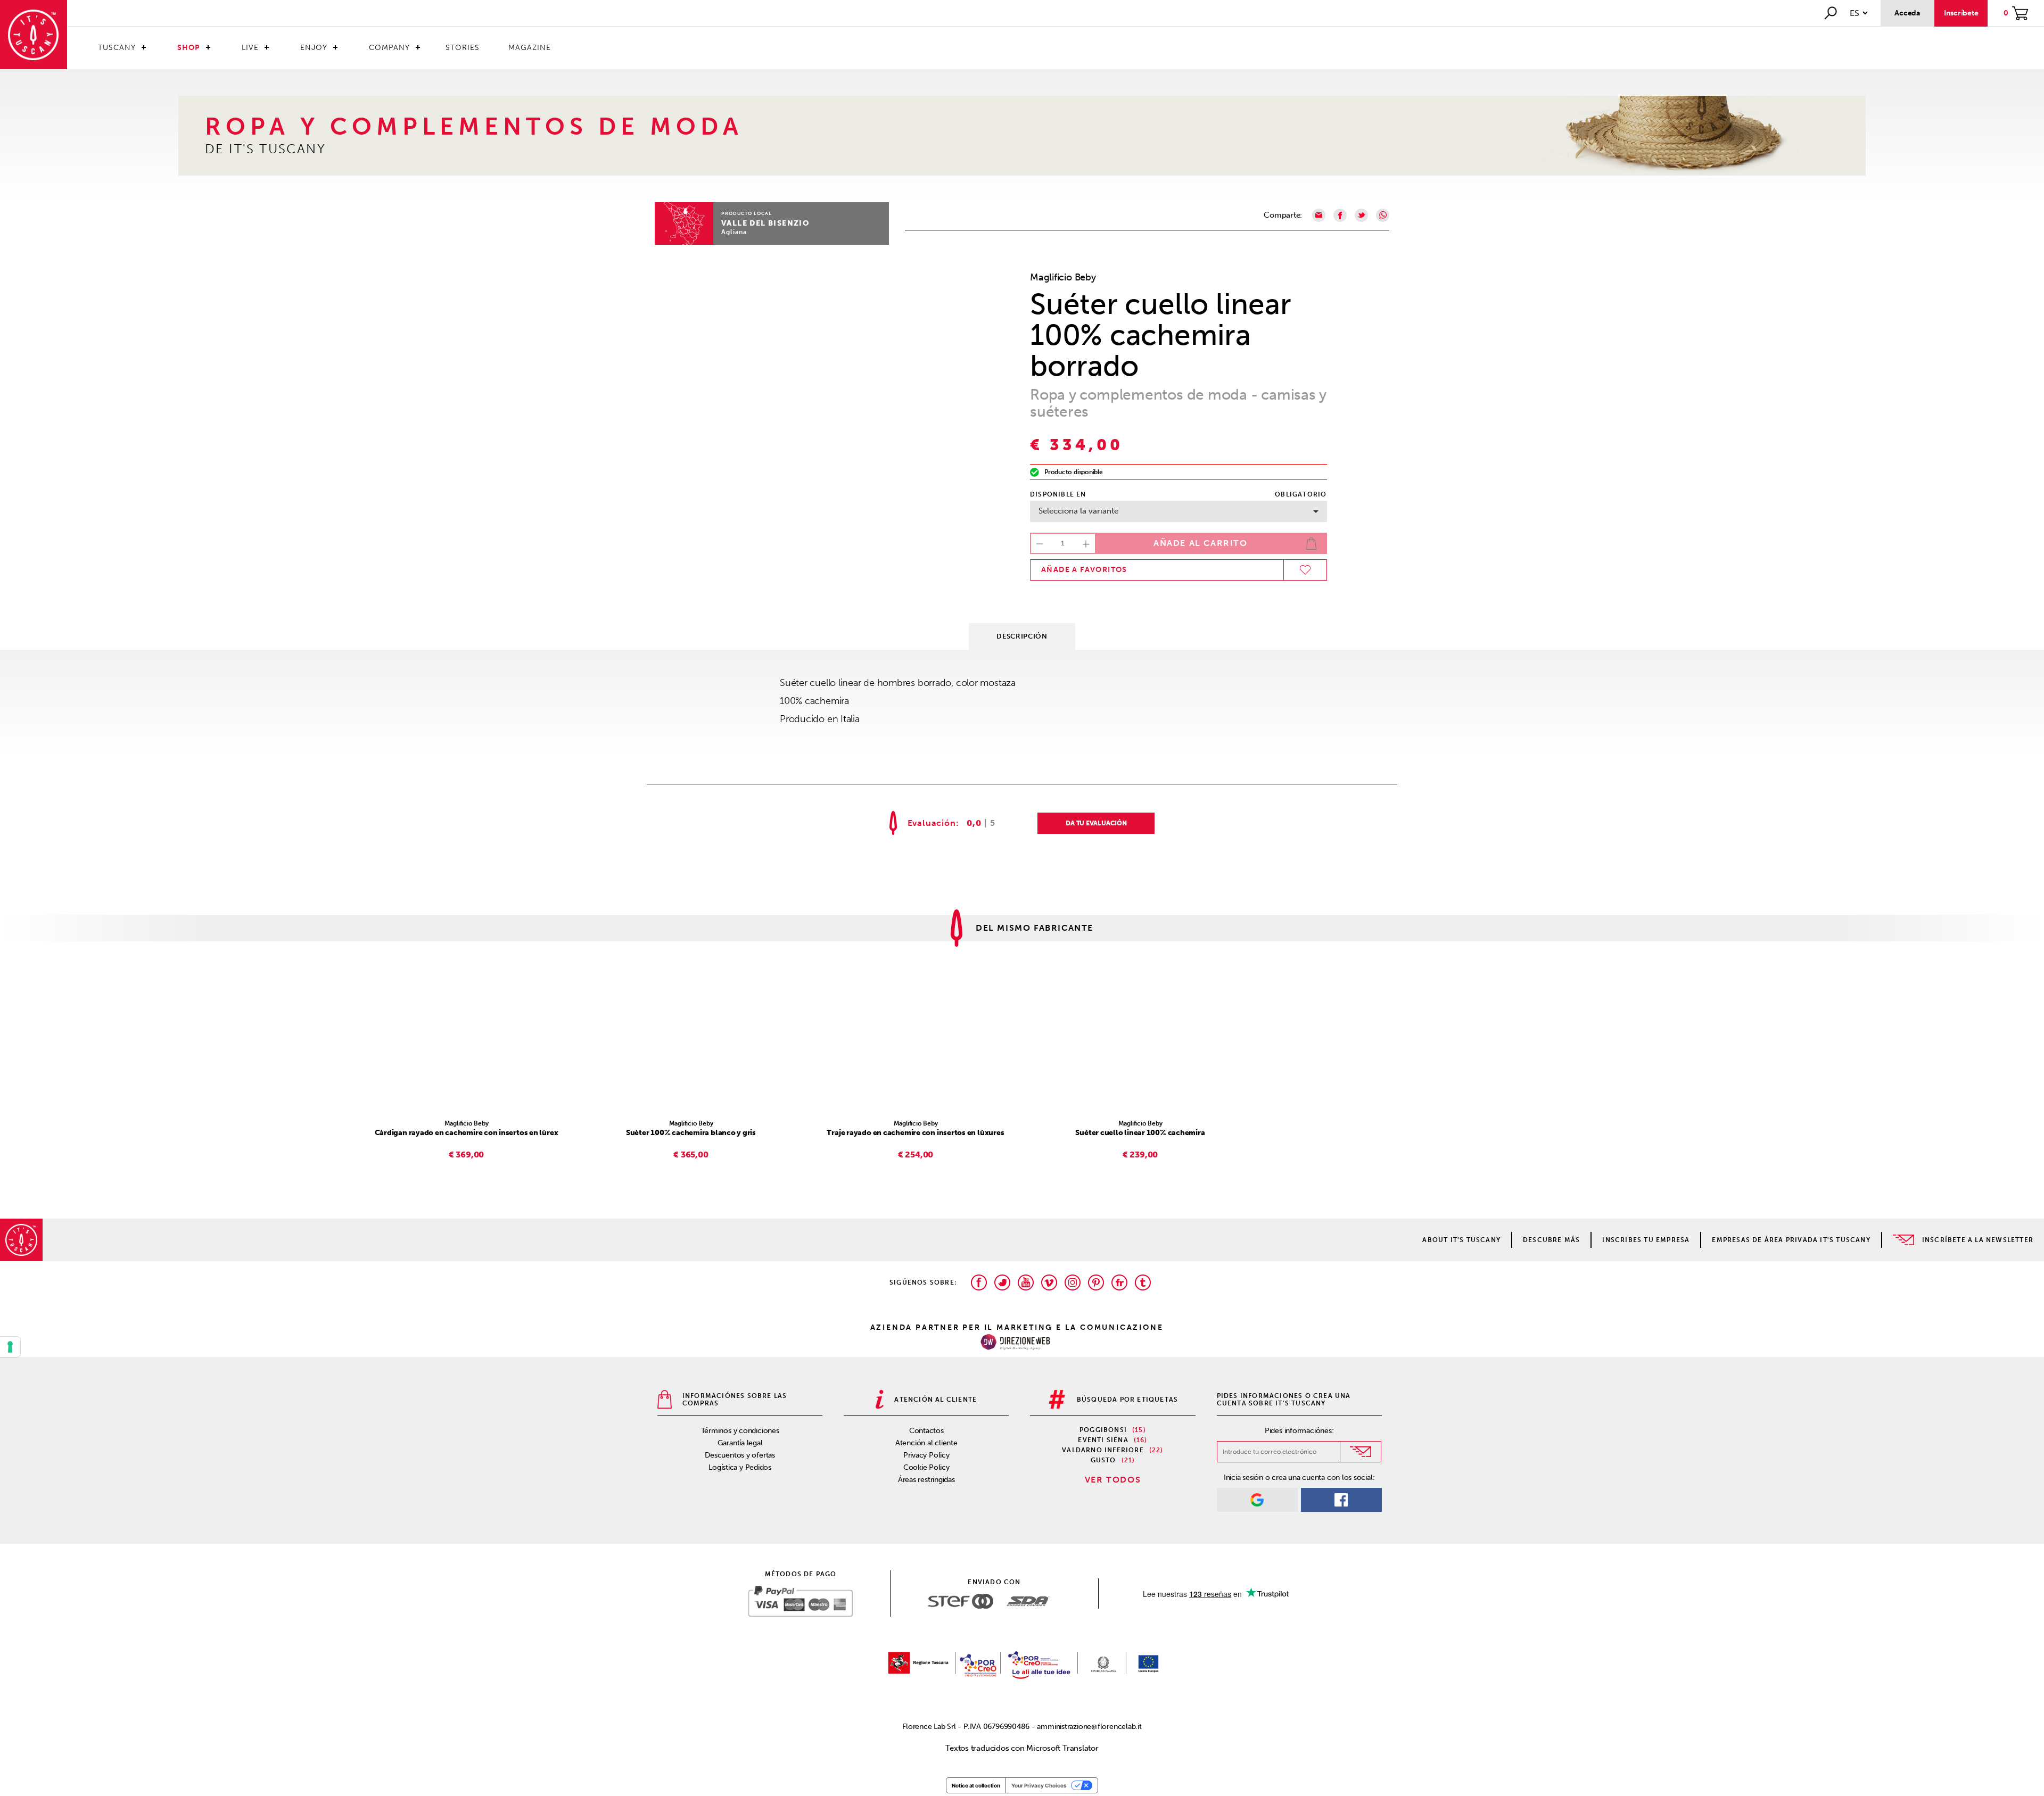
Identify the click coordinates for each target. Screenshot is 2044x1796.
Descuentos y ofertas (740, 1455)
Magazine (530, 48)
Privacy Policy (926, 1455)
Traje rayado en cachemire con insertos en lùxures (915, 1133)
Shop (189, 48)
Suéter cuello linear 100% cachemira (1140, 1133)
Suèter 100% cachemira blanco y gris (691, 1133)
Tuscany (117, 48)
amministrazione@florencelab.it (1089, 1727)
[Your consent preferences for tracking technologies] (10, 1347)
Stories (463, 48)
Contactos (926, 1431)
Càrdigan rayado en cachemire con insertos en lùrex (467, 1133)
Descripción (1022, 636)
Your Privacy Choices (1039, 1785)
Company (389, 48)
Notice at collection (976, 1785)
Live (250, 48)
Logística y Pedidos (740, 1467)
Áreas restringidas (926, 1480)
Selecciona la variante (1078, 511)
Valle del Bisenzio (765, 223)
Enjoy (314, 48)
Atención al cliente (926, 1443)
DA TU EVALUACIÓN (1096, 823)
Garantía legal (740, 1443)
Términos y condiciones (740, 1431)
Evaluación (932, 823)
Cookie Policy (926, 1467)
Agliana (734, 232)
